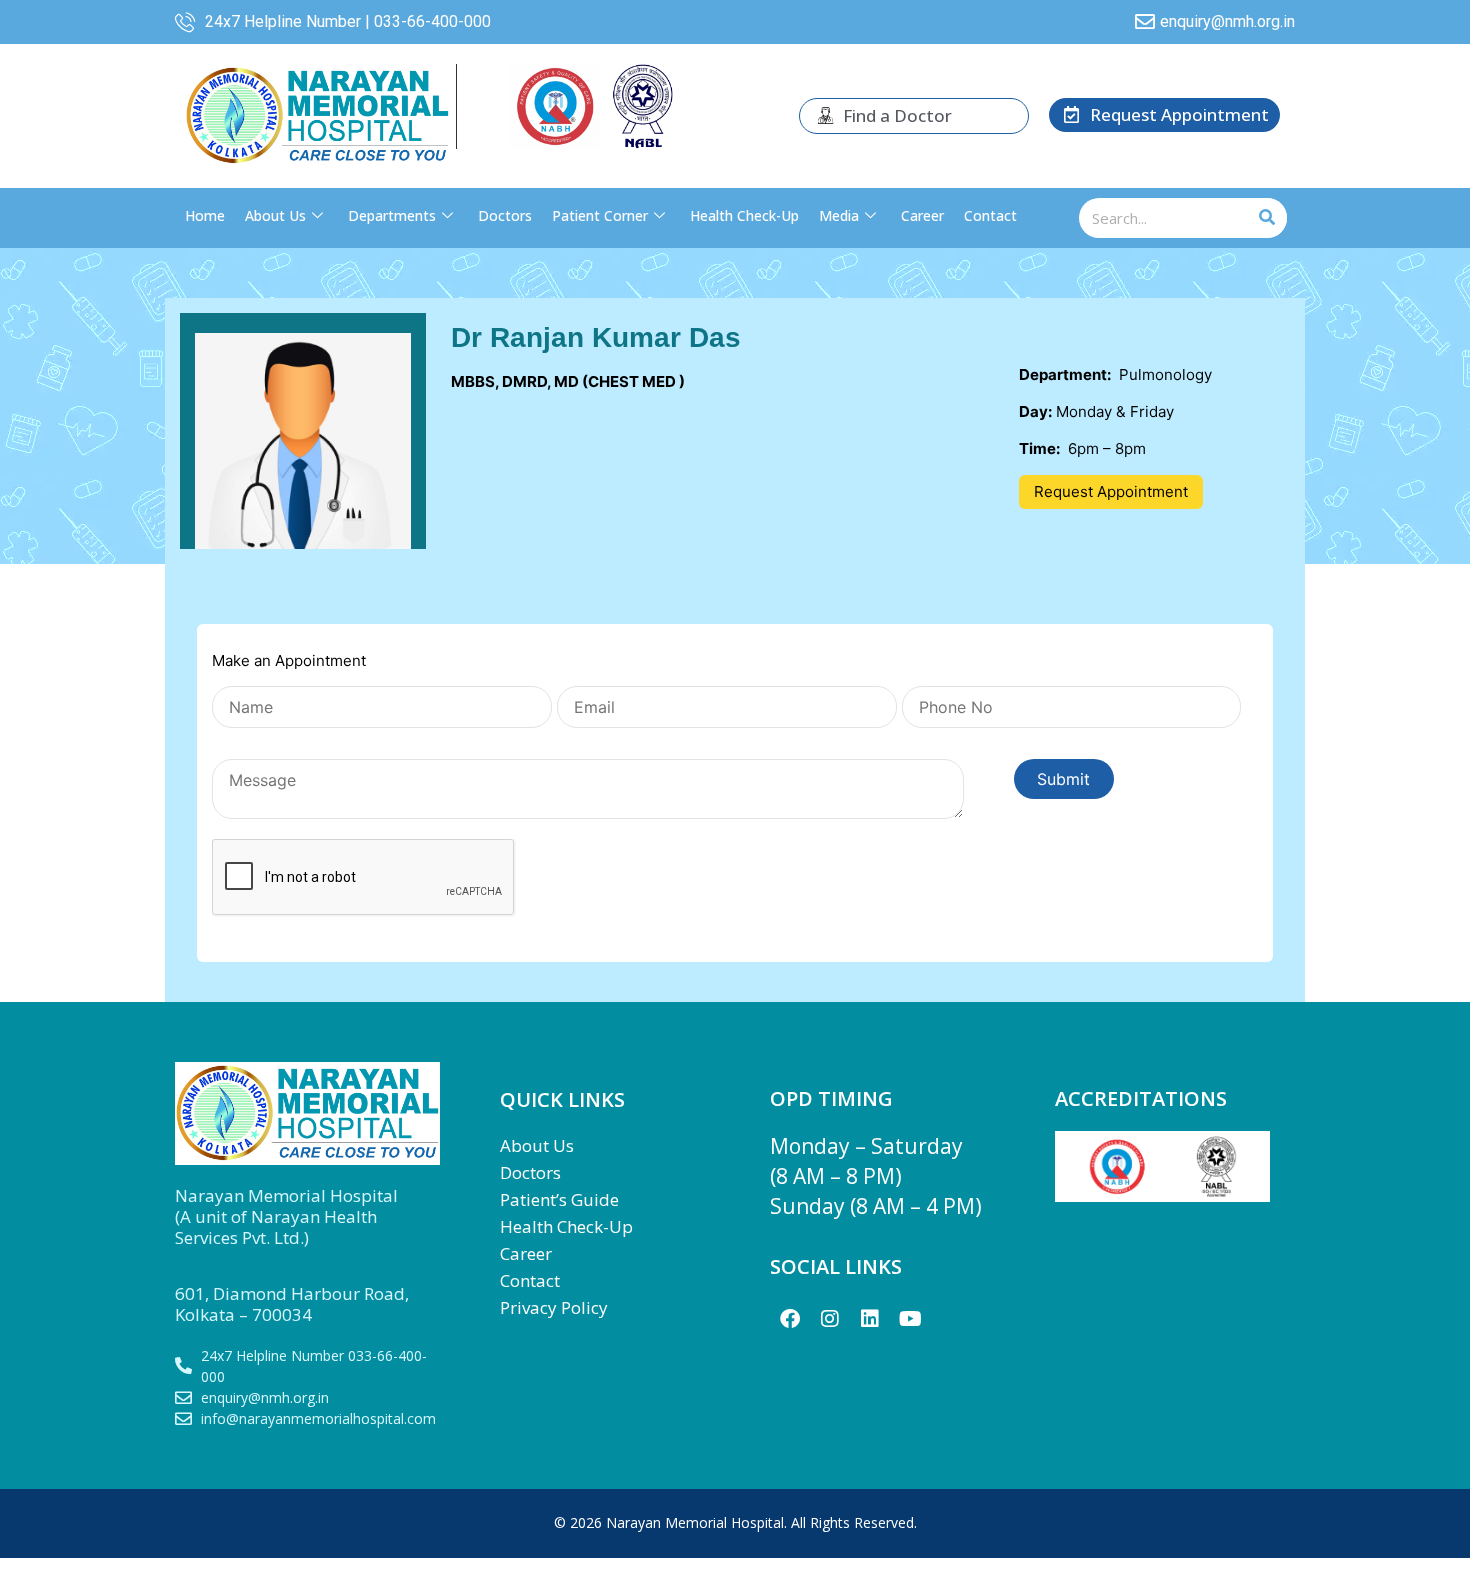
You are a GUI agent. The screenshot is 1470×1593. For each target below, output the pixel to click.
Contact (990, 215)
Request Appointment (1111, 491)
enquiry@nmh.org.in (1227, 21)
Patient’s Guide (559, 1199)
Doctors (505, 215)
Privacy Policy (554, 1307)
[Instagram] (830, 1319)
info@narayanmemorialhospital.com (318, 1418)
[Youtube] (910, 1319)
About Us (275, 215)
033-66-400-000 (432, 21)
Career (922, 215)
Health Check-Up (744, 215)
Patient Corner (600, 215)
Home (205, 215)
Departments (392, 215)
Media (839, 215)
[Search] (1267, 218)
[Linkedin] (870, 1319)
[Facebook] (790, 1319)
